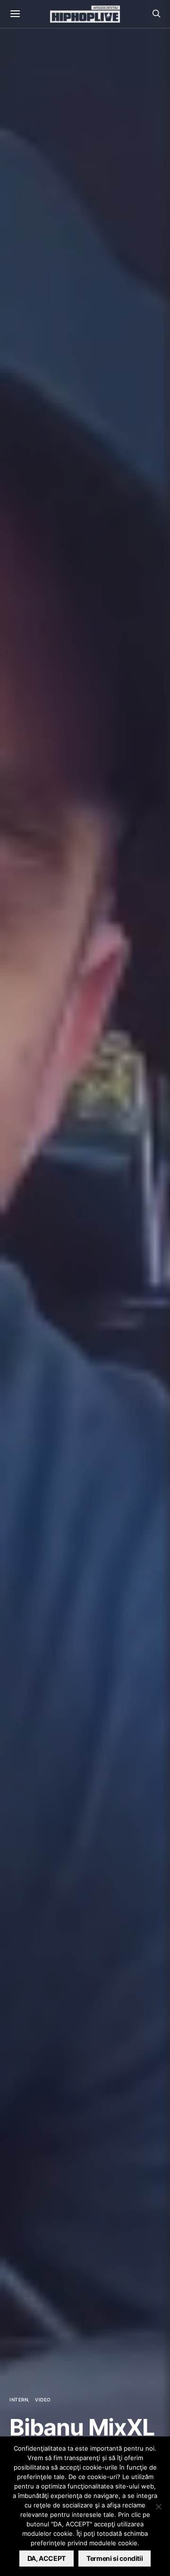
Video (43, 2400)
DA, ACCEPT (47, 2558)
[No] (158, 2506)
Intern (19, 2400)
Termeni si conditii (115, 2558)
